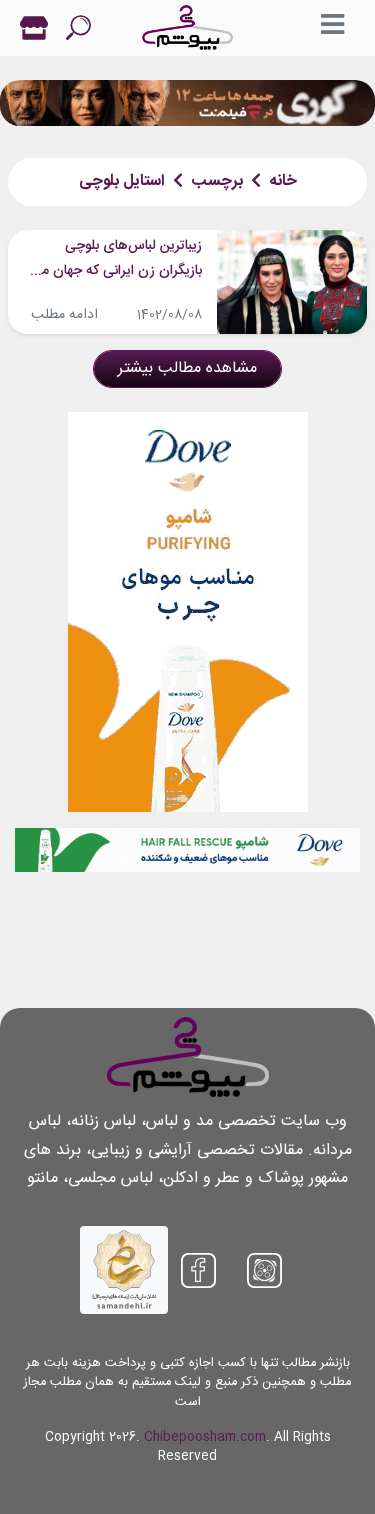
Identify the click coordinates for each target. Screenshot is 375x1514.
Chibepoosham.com (205, 1437)
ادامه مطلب (64, 315)
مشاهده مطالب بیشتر (187, 368)
